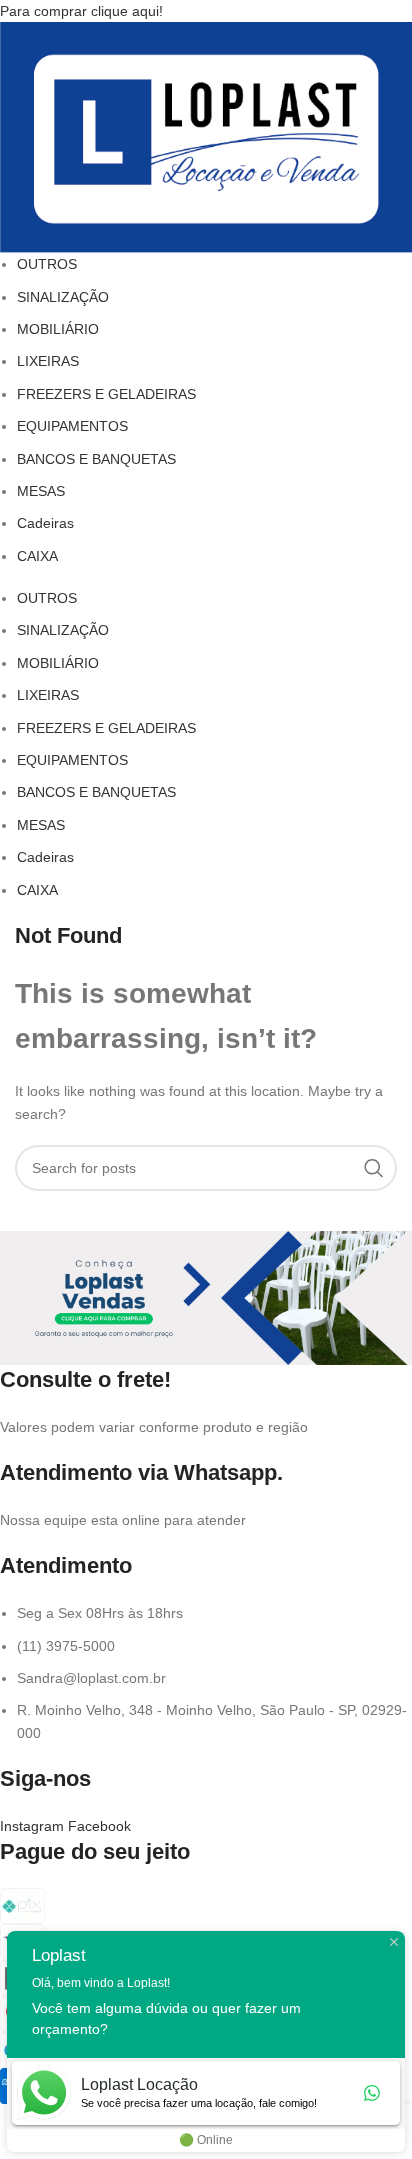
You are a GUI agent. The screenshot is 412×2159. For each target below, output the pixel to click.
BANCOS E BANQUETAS (96, 459)
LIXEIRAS (48, 361)
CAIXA (37, 556)
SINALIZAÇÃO (63, 297)
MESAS (41, 491)
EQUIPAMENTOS (72, 426)
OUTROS (47, 264)
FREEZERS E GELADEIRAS (106, 394)
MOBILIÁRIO (58, 329)
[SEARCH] (374, 1168)
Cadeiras (45, 523)
